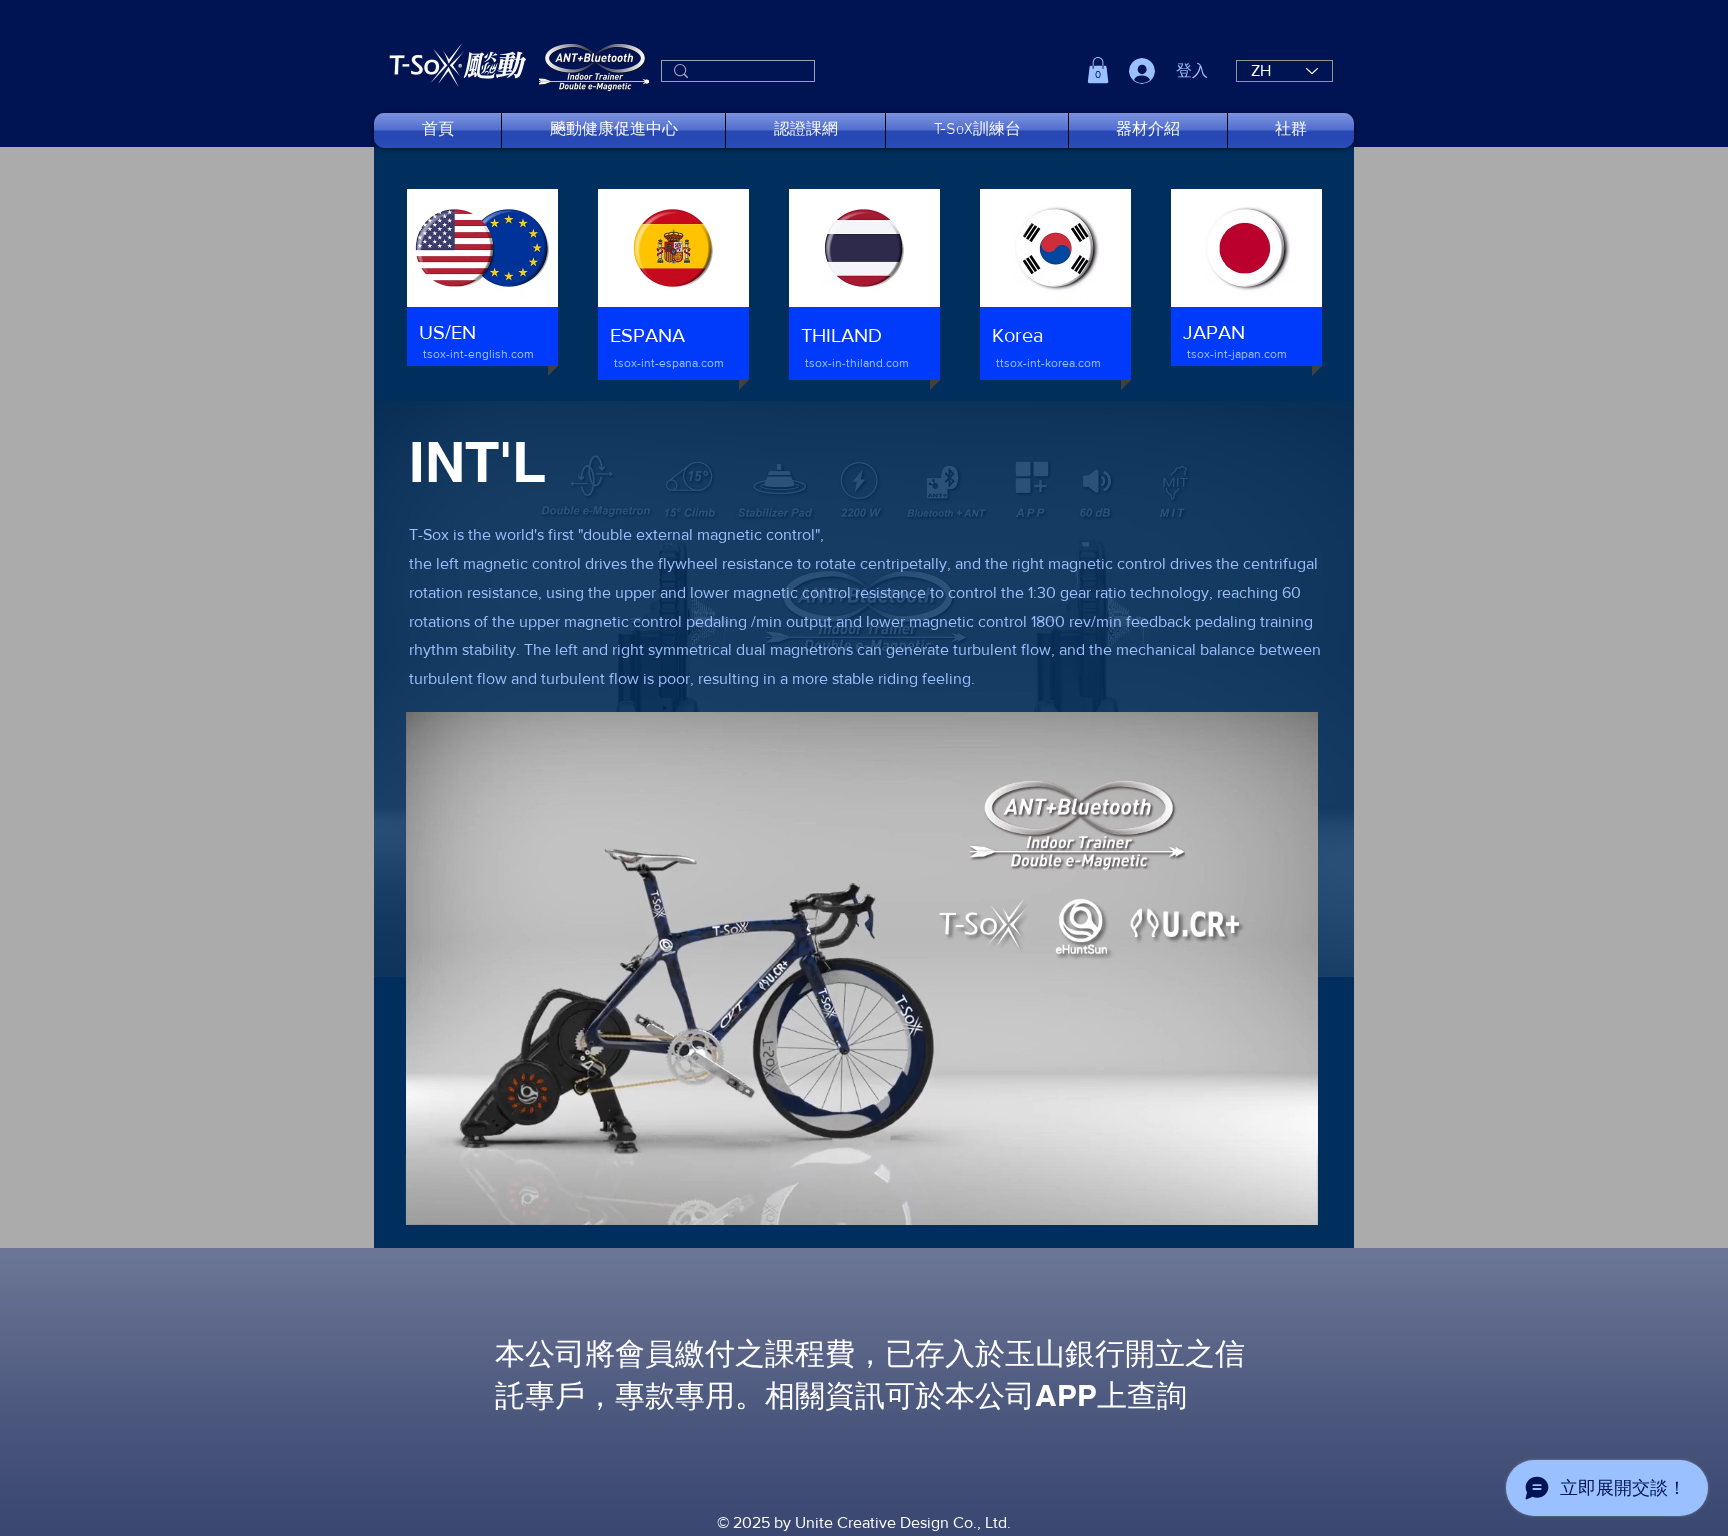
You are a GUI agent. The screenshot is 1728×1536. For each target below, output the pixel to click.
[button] (1098, 70)
